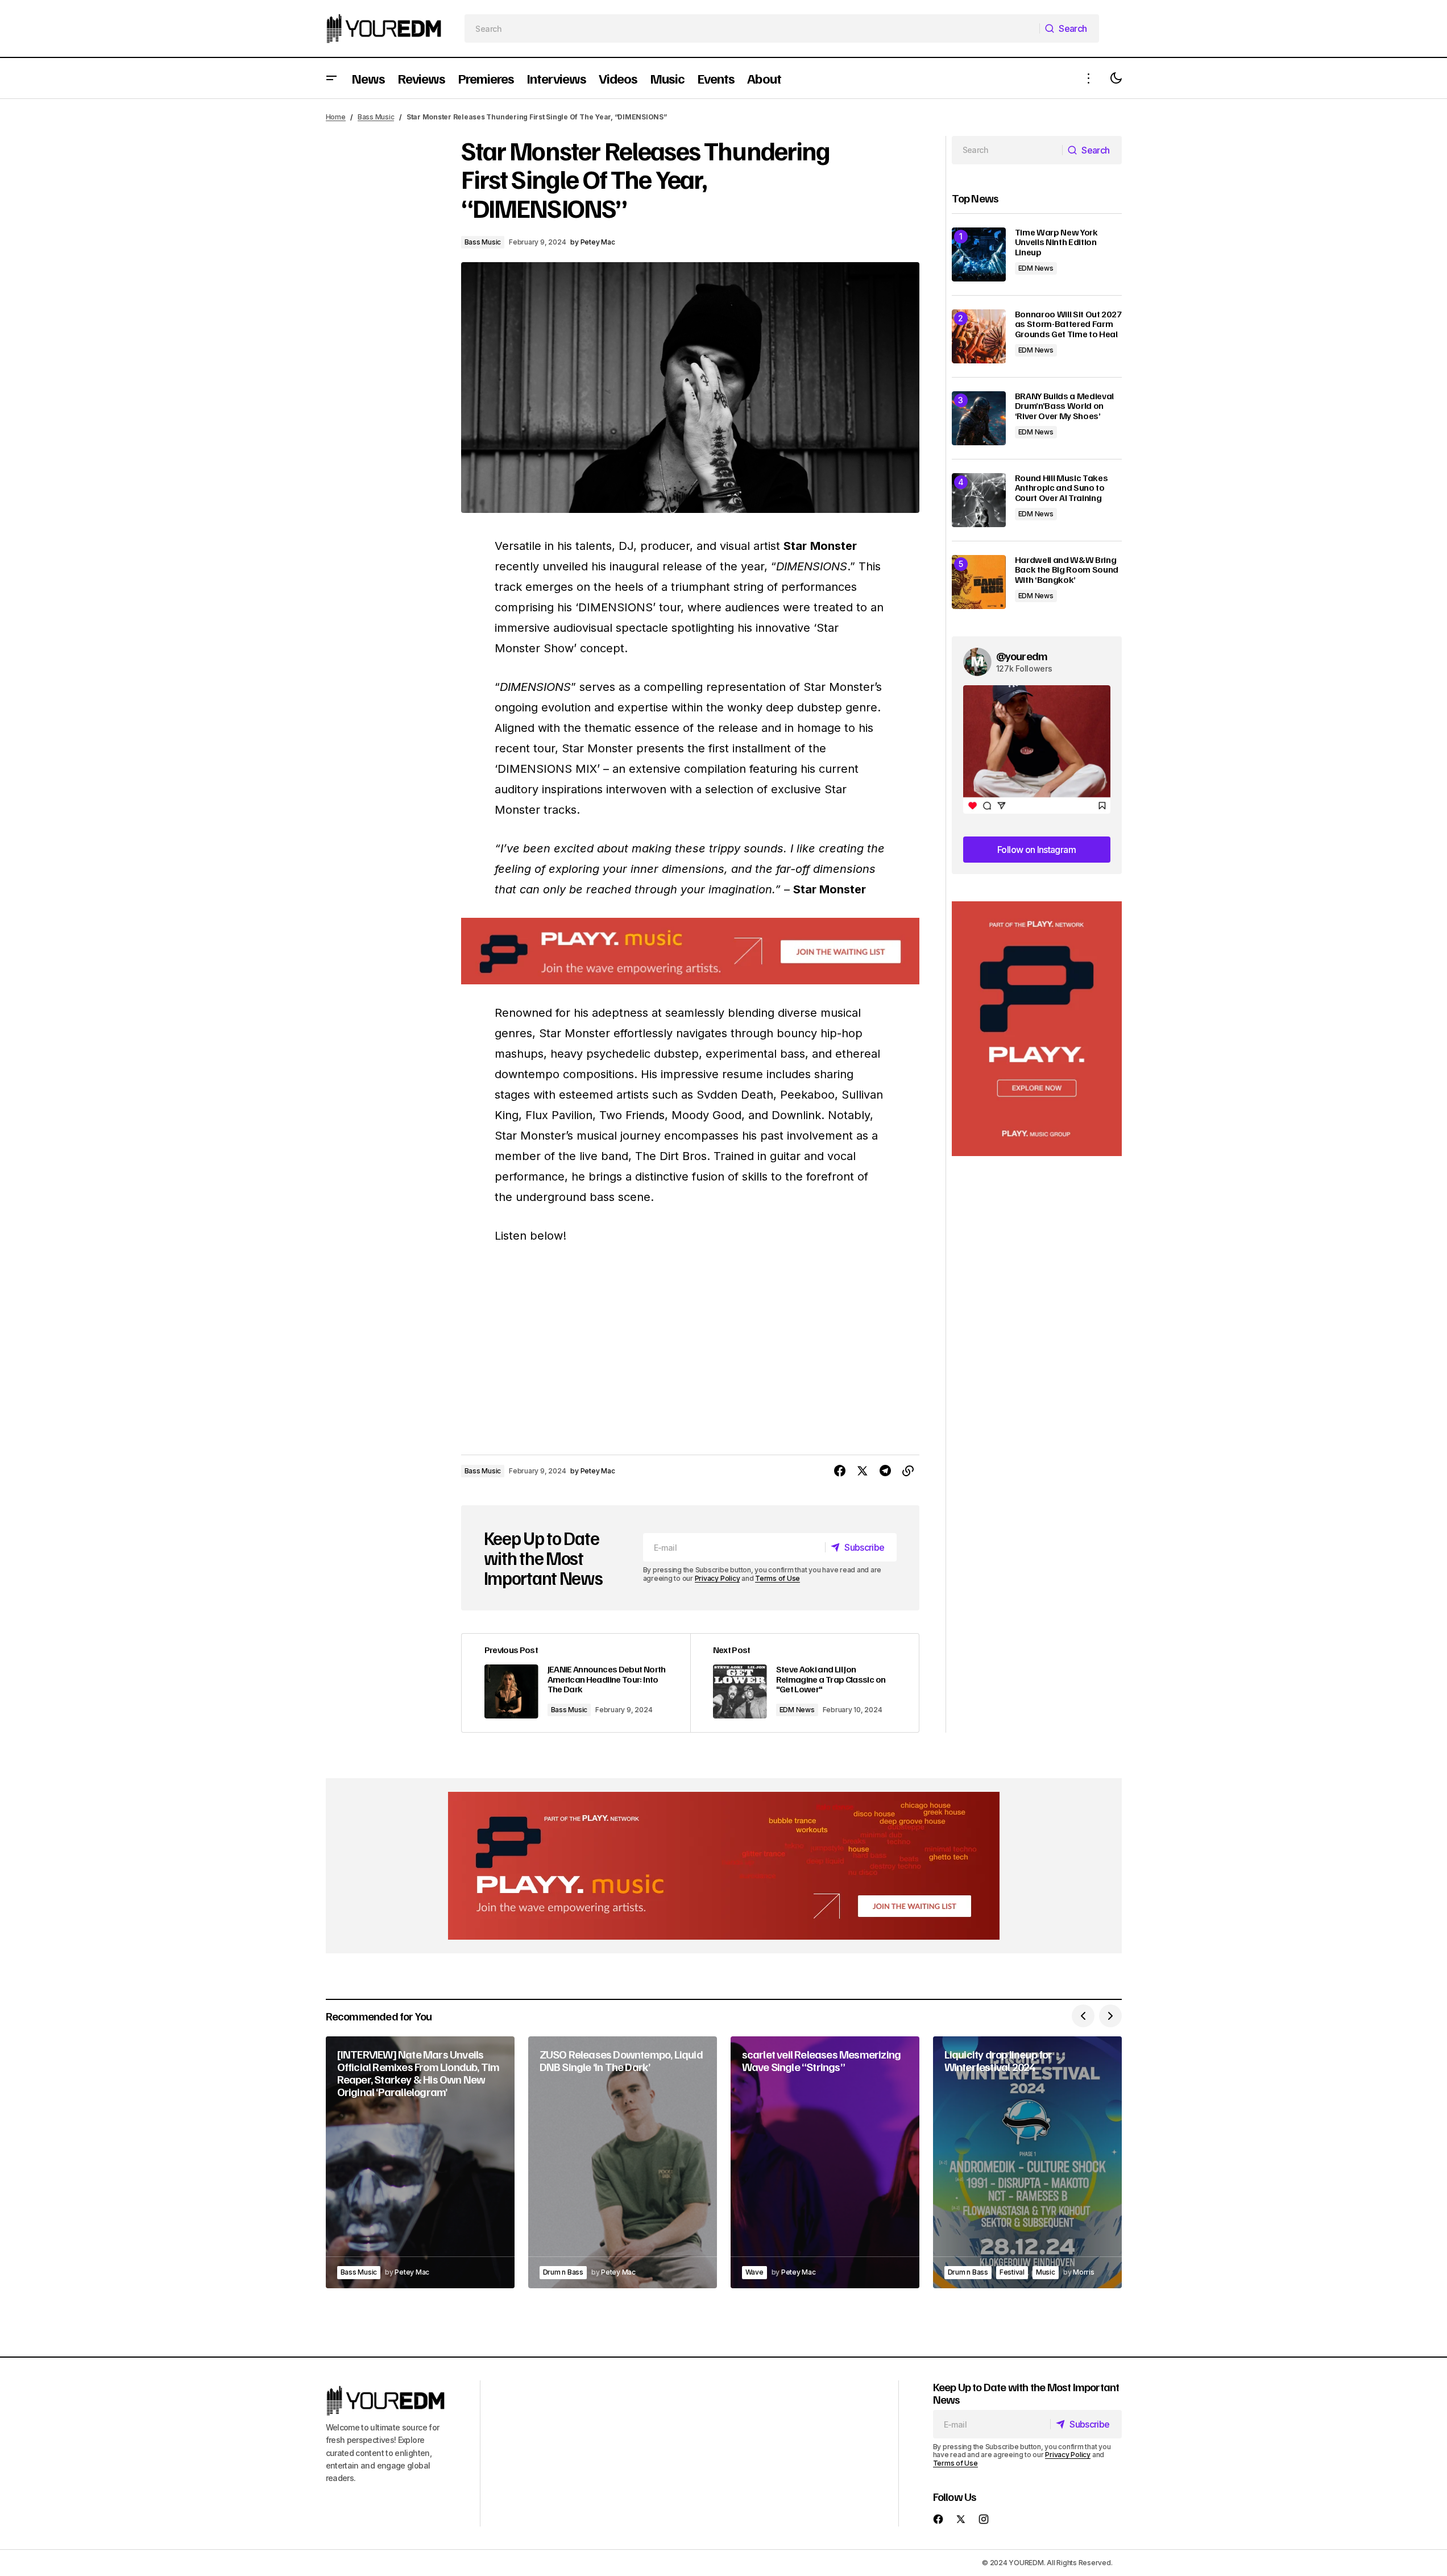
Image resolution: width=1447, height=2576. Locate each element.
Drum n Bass (563, 2272)
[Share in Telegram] (885, 1471)
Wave (754, 2272)
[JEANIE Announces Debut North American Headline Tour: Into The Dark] (576, 1683)
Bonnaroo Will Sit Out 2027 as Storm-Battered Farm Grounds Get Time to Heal (1068, 324)
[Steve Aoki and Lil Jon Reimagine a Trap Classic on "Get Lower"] (805, 1683)
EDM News (797, 1710)
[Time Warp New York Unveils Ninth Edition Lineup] (979, 254)
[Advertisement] (1037, 1029)
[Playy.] (724, 1866)
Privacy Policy (718, 1578)
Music (1046, 2272)
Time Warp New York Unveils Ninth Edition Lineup (1056, 243)
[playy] (690, 951)
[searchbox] (752, 28)
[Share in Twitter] (863, 1471)
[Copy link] (908, 1471)
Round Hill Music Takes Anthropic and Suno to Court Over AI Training (1062, 488)
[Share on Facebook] (840, 1471)
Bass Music (376, 117)
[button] (331, 78)
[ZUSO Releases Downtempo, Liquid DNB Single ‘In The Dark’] (623, 2162)
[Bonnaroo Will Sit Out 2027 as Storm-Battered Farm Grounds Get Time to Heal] (979, 336)
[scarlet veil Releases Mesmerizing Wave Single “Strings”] (825, 2162)
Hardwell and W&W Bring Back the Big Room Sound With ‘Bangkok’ (1067, 570)
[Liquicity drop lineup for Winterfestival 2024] (1027, 2162)
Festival (1012, 2272)
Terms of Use (778, 1578)
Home (336, 117)
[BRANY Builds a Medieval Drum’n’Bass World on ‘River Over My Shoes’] (979, 418)
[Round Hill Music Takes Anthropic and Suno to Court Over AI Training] (979, 500)
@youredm (1022, 656)
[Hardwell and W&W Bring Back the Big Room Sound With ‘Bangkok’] (979, 582)
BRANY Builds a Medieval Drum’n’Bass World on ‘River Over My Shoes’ (1065, 406)
